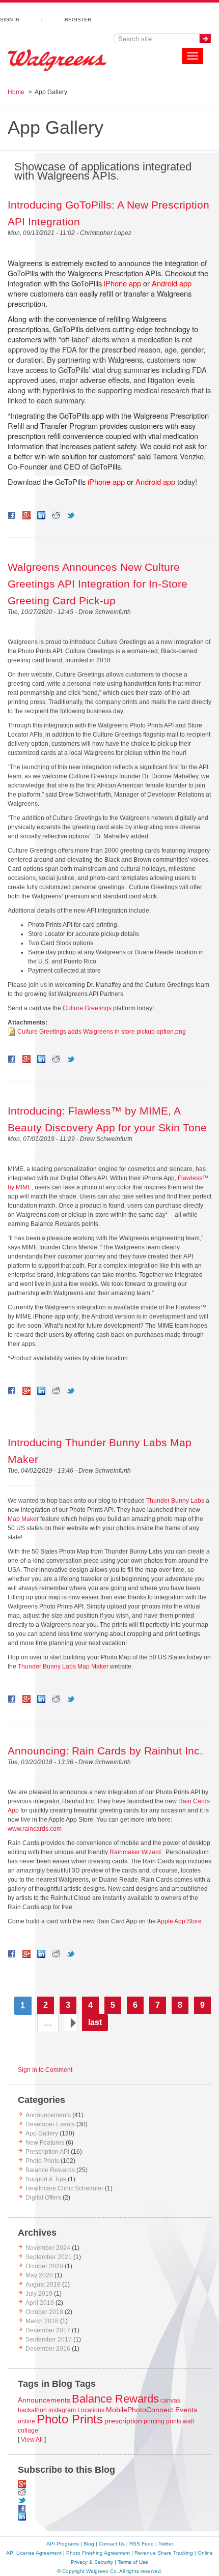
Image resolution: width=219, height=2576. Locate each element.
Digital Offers (43, 2198)
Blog (89, 2544)
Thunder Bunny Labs (175, 1501)
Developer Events (50, 2124)
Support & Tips (46, 2179)
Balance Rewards (50, 2170)
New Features (45, 2143)
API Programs (63, 2544)
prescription (123, 2421)
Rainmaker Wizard (135, 1852)
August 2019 (43, 2285)
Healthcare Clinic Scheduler (64, 2188)
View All (32, 2440)
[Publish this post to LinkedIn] (41, 515)
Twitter (166, 2544)
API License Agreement (34, 2553)
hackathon (32, 2410)
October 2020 (44, 2266)
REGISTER (78, 18)
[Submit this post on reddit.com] (56, 515)
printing (154, 2421)
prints (174, 2421)
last (95, 2022)
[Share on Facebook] (12, 515)
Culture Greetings (87, 1008)
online (26, 2421)
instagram (62, 2410)
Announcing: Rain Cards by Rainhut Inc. (105, 1751)
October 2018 (44, 2312)
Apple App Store (179, 1921)
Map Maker (23, 1519)
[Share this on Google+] (26, 515)
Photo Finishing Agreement (98, 2553)
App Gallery (42, 2133)
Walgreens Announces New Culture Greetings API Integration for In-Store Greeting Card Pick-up (98, 584)
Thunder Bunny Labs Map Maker (63, 1666)
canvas (170, 2401)
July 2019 (39, 2294)
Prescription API (47, 2152)
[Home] (57, 61)
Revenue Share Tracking (164, 2553)
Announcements (48, 2115)
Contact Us (112, 2544)
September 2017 (49, 2339)
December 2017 (48, 2330)
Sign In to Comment (45, 2070)
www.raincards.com (35, 1829)
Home (16, 92)
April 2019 (40, 2303)
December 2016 (48, 2349)
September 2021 (49, 2257)
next (70, 2023)
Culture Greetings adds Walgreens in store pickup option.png (102, 1032)
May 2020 (39, 2275)
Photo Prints (42, 2161)
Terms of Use (133, 2562)
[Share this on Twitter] (71, 515)
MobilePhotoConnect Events (152, 2410)
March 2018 (42, 2321)
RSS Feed (142, 2544)
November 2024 (48, 2248)
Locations (91, 2410)
